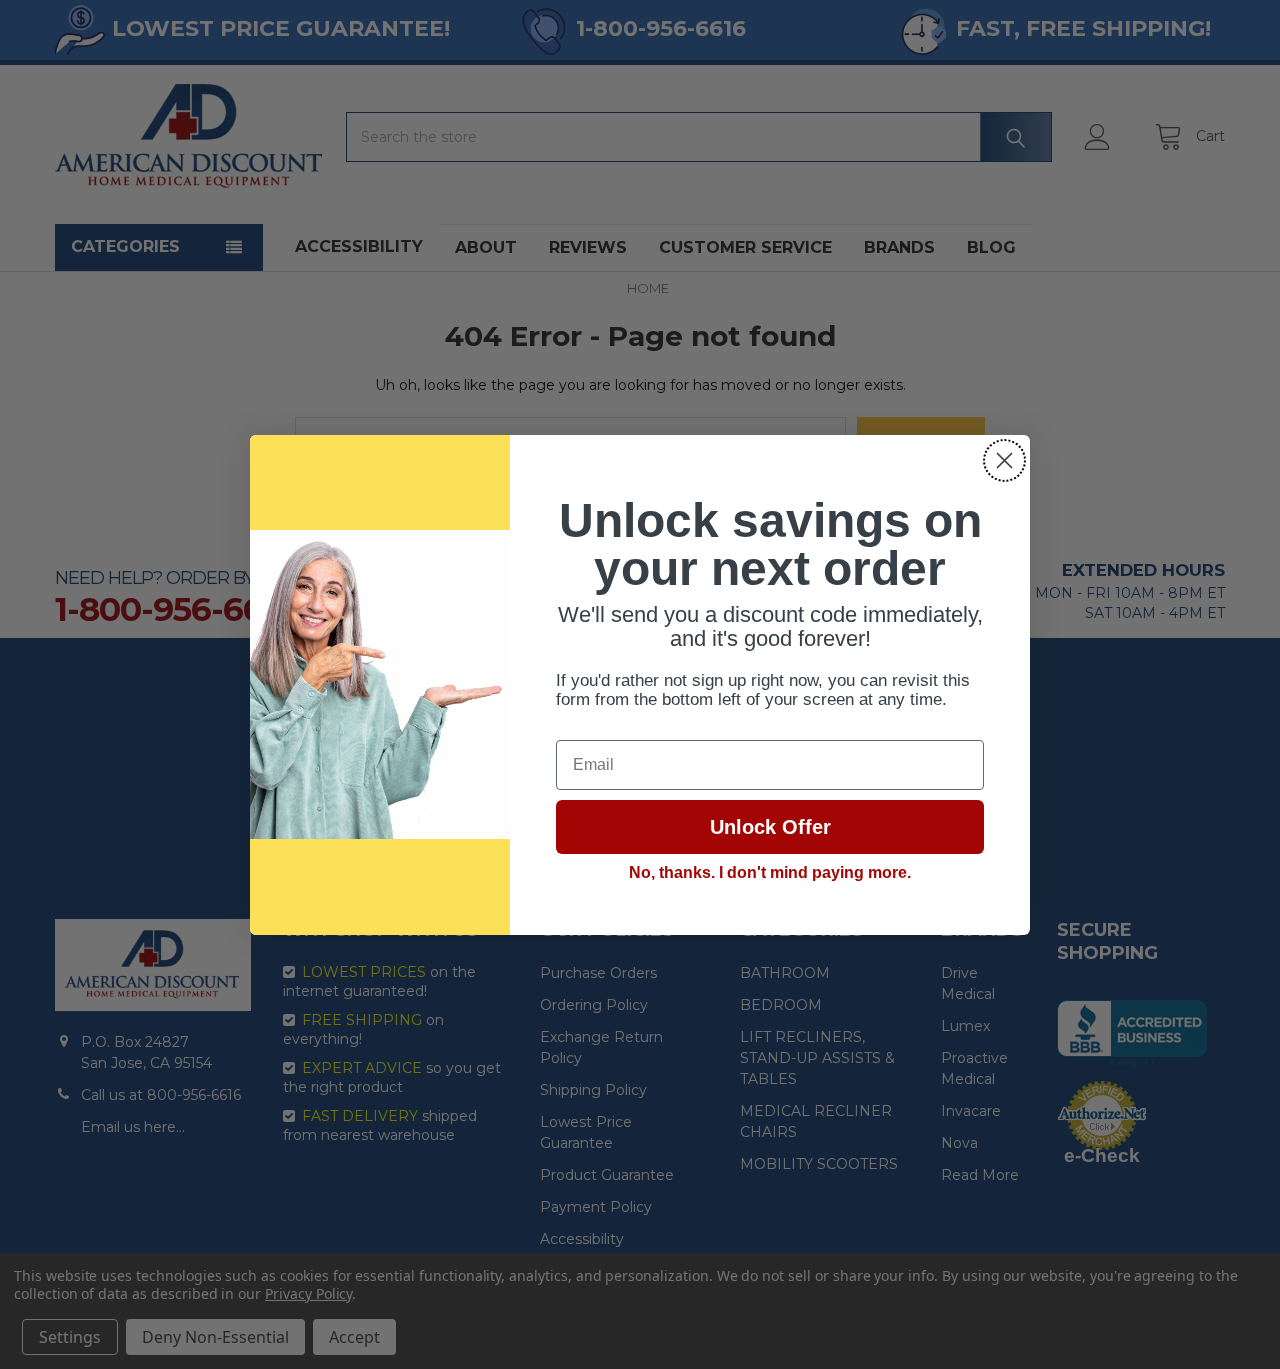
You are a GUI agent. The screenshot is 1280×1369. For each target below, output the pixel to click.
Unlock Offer (770, 827)
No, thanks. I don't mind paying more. (770, 872)
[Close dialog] (1004, 460)
